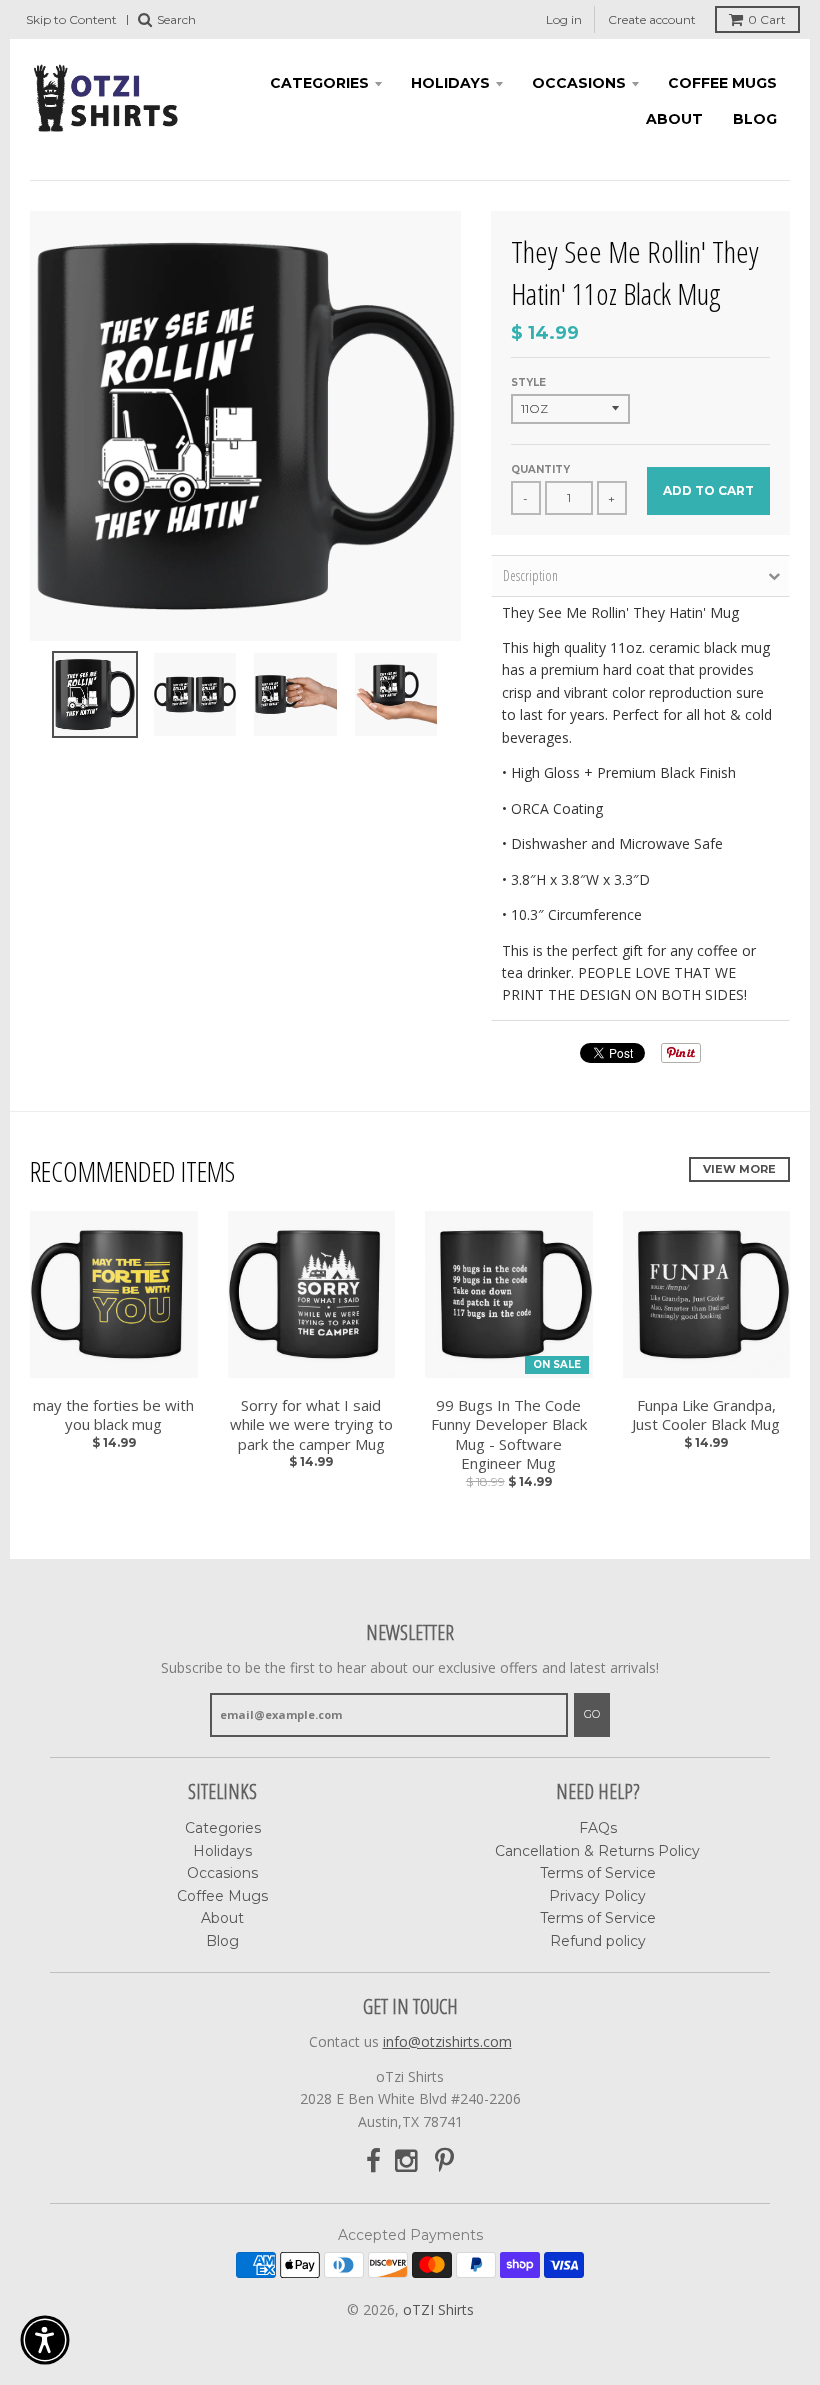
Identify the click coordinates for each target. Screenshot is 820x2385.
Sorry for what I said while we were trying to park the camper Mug (311, 1425)
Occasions (579, 83)
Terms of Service (598, 1873)
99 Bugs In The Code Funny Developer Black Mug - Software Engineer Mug (509, 1435)
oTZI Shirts (438, 2309)
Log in (564, 19)
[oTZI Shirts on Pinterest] (444, 2161)
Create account (652, 19)
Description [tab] (530, 575)
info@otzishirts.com (447, 2041)
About (674, 119)
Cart (767, 19)
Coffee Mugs (722, 83)
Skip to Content (71, 19)
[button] (45, 2340)
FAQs (598, 1828)
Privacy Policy (597, 1896)
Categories (319, 83)
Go (592, 1714)
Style (528, 382)
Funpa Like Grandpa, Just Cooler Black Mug (706, 1415)
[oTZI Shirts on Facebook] (373, 2161)
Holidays (450, 83)
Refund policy (598, 1941)
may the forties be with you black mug (113, 1415)
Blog (755, 119)
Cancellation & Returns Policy (597, 1851)
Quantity (540, 469)
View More (739, 1169)
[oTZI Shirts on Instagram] (408, 2161)
